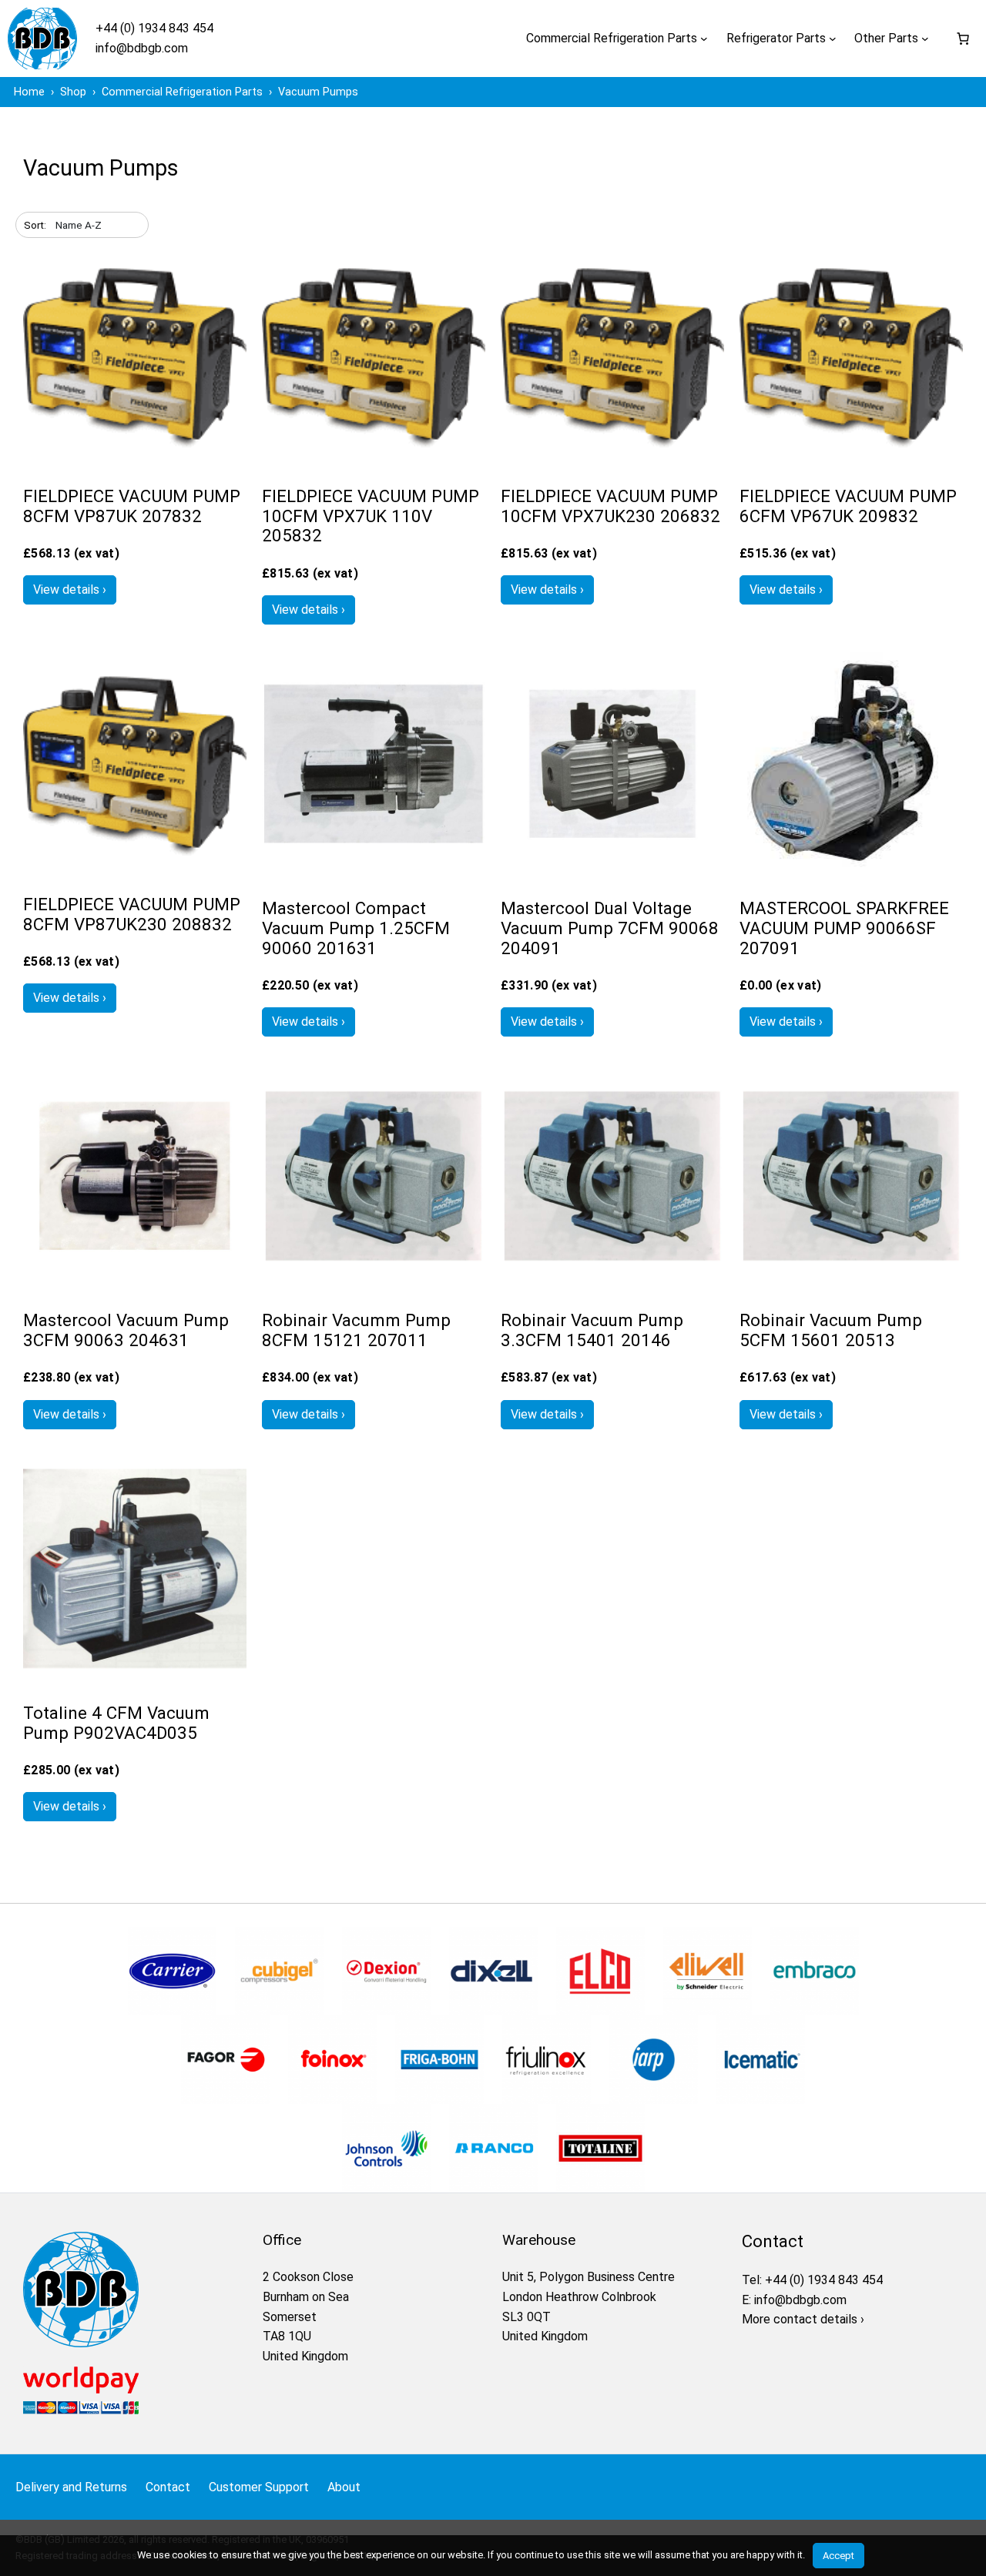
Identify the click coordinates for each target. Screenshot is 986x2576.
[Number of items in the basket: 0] (963, 39)
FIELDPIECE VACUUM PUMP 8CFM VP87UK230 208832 (132, 914)
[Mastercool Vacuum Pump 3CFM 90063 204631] (135, 1283)
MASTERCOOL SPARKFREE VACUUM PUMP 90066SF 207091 (844, 928)
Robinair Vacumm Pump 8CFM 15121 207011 (356, 1330)
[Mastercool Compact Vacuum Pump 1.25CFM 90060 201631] (374, 871)
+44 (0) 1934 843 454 (154, 28)
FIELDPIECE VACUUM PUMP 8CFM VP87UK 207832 (132, 506)
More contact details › (803, 2319)
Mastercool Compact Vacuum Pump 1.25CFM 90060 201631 (356, 928)
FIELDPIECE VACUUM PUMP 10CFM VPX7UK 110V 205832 (371, 516)
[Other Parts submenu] (925, 39)
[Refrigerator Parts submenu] (833, 39)
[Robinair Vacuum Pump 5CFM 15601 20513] (851, 1283)
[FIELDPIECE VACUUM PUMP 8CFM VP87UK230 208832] (135, 868)
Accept (838, 2556)
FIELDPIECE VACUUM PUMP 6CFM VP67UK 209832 (848, 506)
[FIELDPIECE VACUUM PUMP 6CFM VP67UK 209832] (851, 459)
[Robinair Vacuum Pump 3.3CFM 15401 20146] (612, 1283)
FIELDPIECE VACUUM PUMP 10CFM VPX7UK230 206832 (610, 506)
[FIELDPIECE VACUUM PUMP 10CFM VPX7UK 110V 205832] (374, 459)
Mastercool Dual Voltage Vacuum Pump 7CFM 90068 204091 (610, 928)
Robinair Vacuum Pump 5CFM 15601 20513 (831, 1330)
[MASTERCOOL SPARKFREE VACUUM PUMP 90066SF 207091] (851, 871)
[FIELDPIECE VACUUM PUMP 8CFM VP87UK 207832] (135, 459)
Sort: (35, 225)
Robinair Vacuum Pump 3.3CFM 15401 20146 (592, 1330)
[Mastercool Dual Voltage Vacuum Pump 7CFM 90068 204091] (612, 871)
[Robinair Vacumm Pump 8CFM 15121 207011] (374, 1283)
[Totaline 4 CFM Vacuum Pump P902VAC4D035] (135, 1676)
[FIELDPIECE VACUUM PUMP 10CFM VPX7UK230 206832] (612, 459)
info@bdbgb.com (142, 48)
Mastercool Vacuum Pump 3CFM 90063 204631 (126, 1330)
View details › (70, 590)
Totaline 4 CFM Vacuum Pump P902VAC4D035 (116, 1723)
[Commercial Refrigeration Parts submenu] (704, 39)
